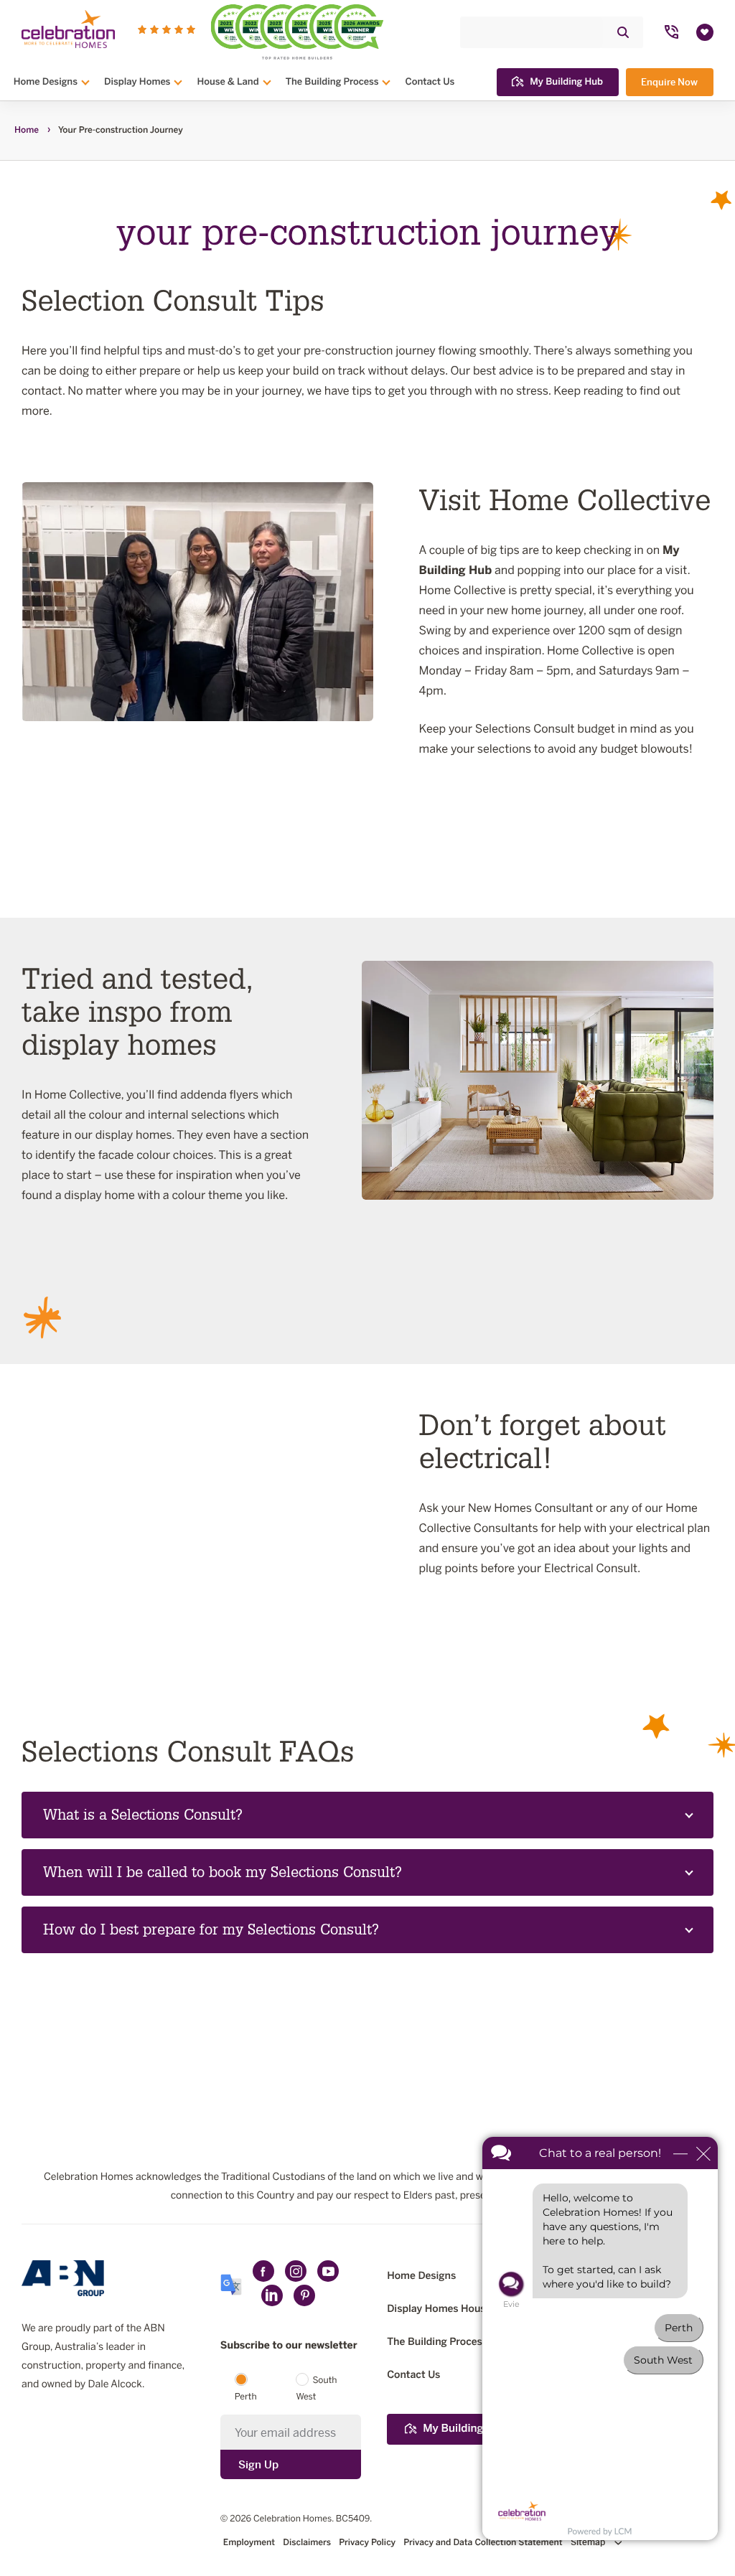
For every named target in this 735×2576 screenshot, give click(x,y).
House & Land (228, 82)
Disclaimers (307, 2543)
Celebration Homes (292, 2519)
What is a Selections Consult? (143, 1815)
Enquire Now (669, 82)
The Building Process (332, 82)
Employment (249, 2543)
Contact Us (430, 82)
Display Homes (137, 82)
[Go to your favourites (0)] (705, 32)
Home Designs (46, 82)
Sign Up (258, 2464)
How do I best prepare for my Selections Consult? (211, 1930)
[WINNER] (257, 32)
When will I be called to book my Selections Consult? (223, 1873)
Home (27, 131)
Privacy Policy (367, 2543)
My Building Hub (566, 82)
